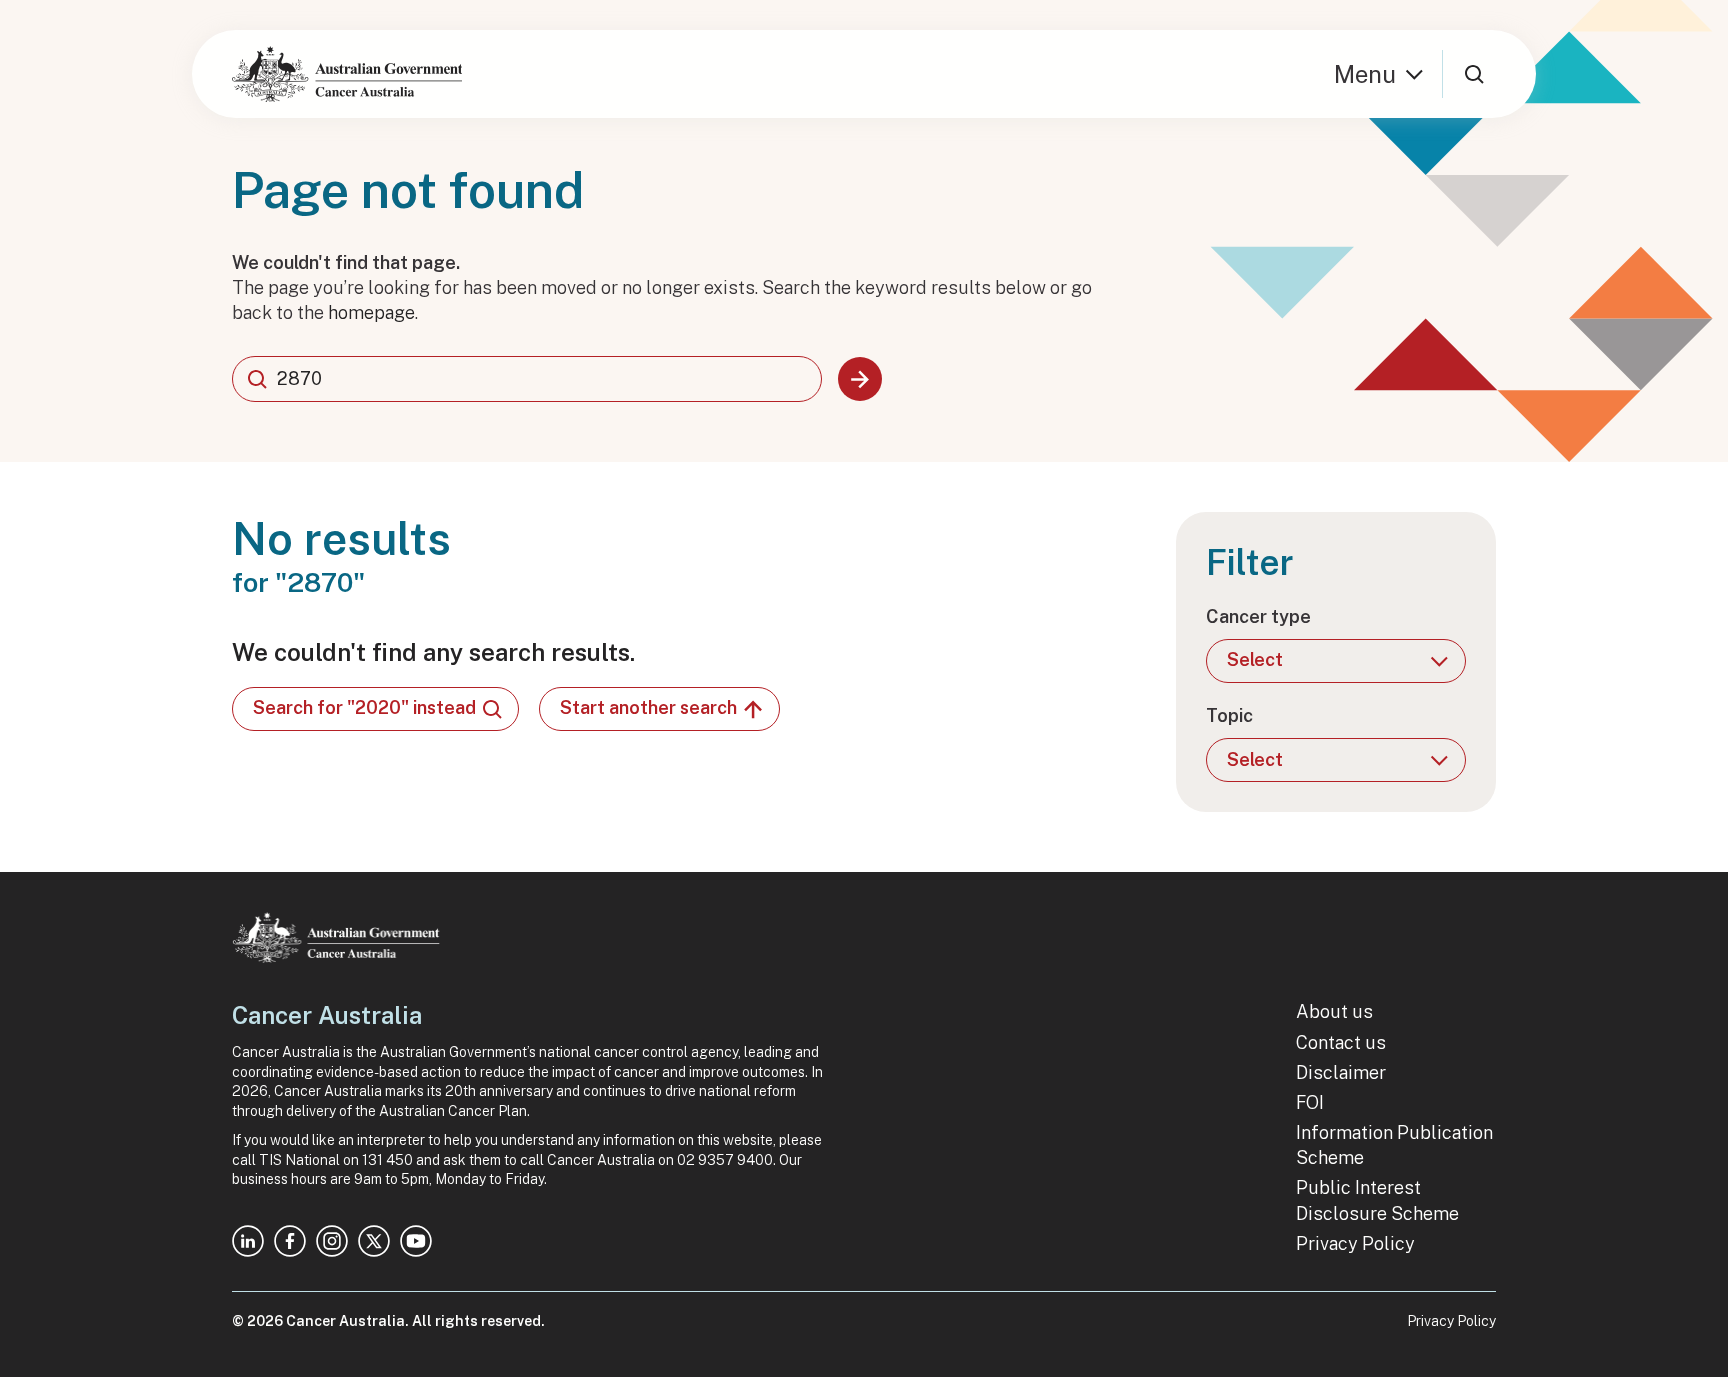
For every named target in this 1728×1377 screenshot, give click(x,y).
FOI (1310, 1102)
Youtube (416, 1241)
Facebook (290, 1241)
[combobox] (527, 379)
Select (1255, 659)
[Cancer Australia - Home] (347, 74)
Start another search (648, 707)
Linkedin (248, 1241)
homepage (371, 312)
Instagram (332, 1241)
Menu (1365, 74)
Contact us (1341, 1042)
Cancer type (1258, 616)
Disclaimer (1341, 1072)
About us (1334, 1011)
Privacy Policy (1355, 1243)
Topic (1229, 715)
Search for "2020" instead (364, 707)
